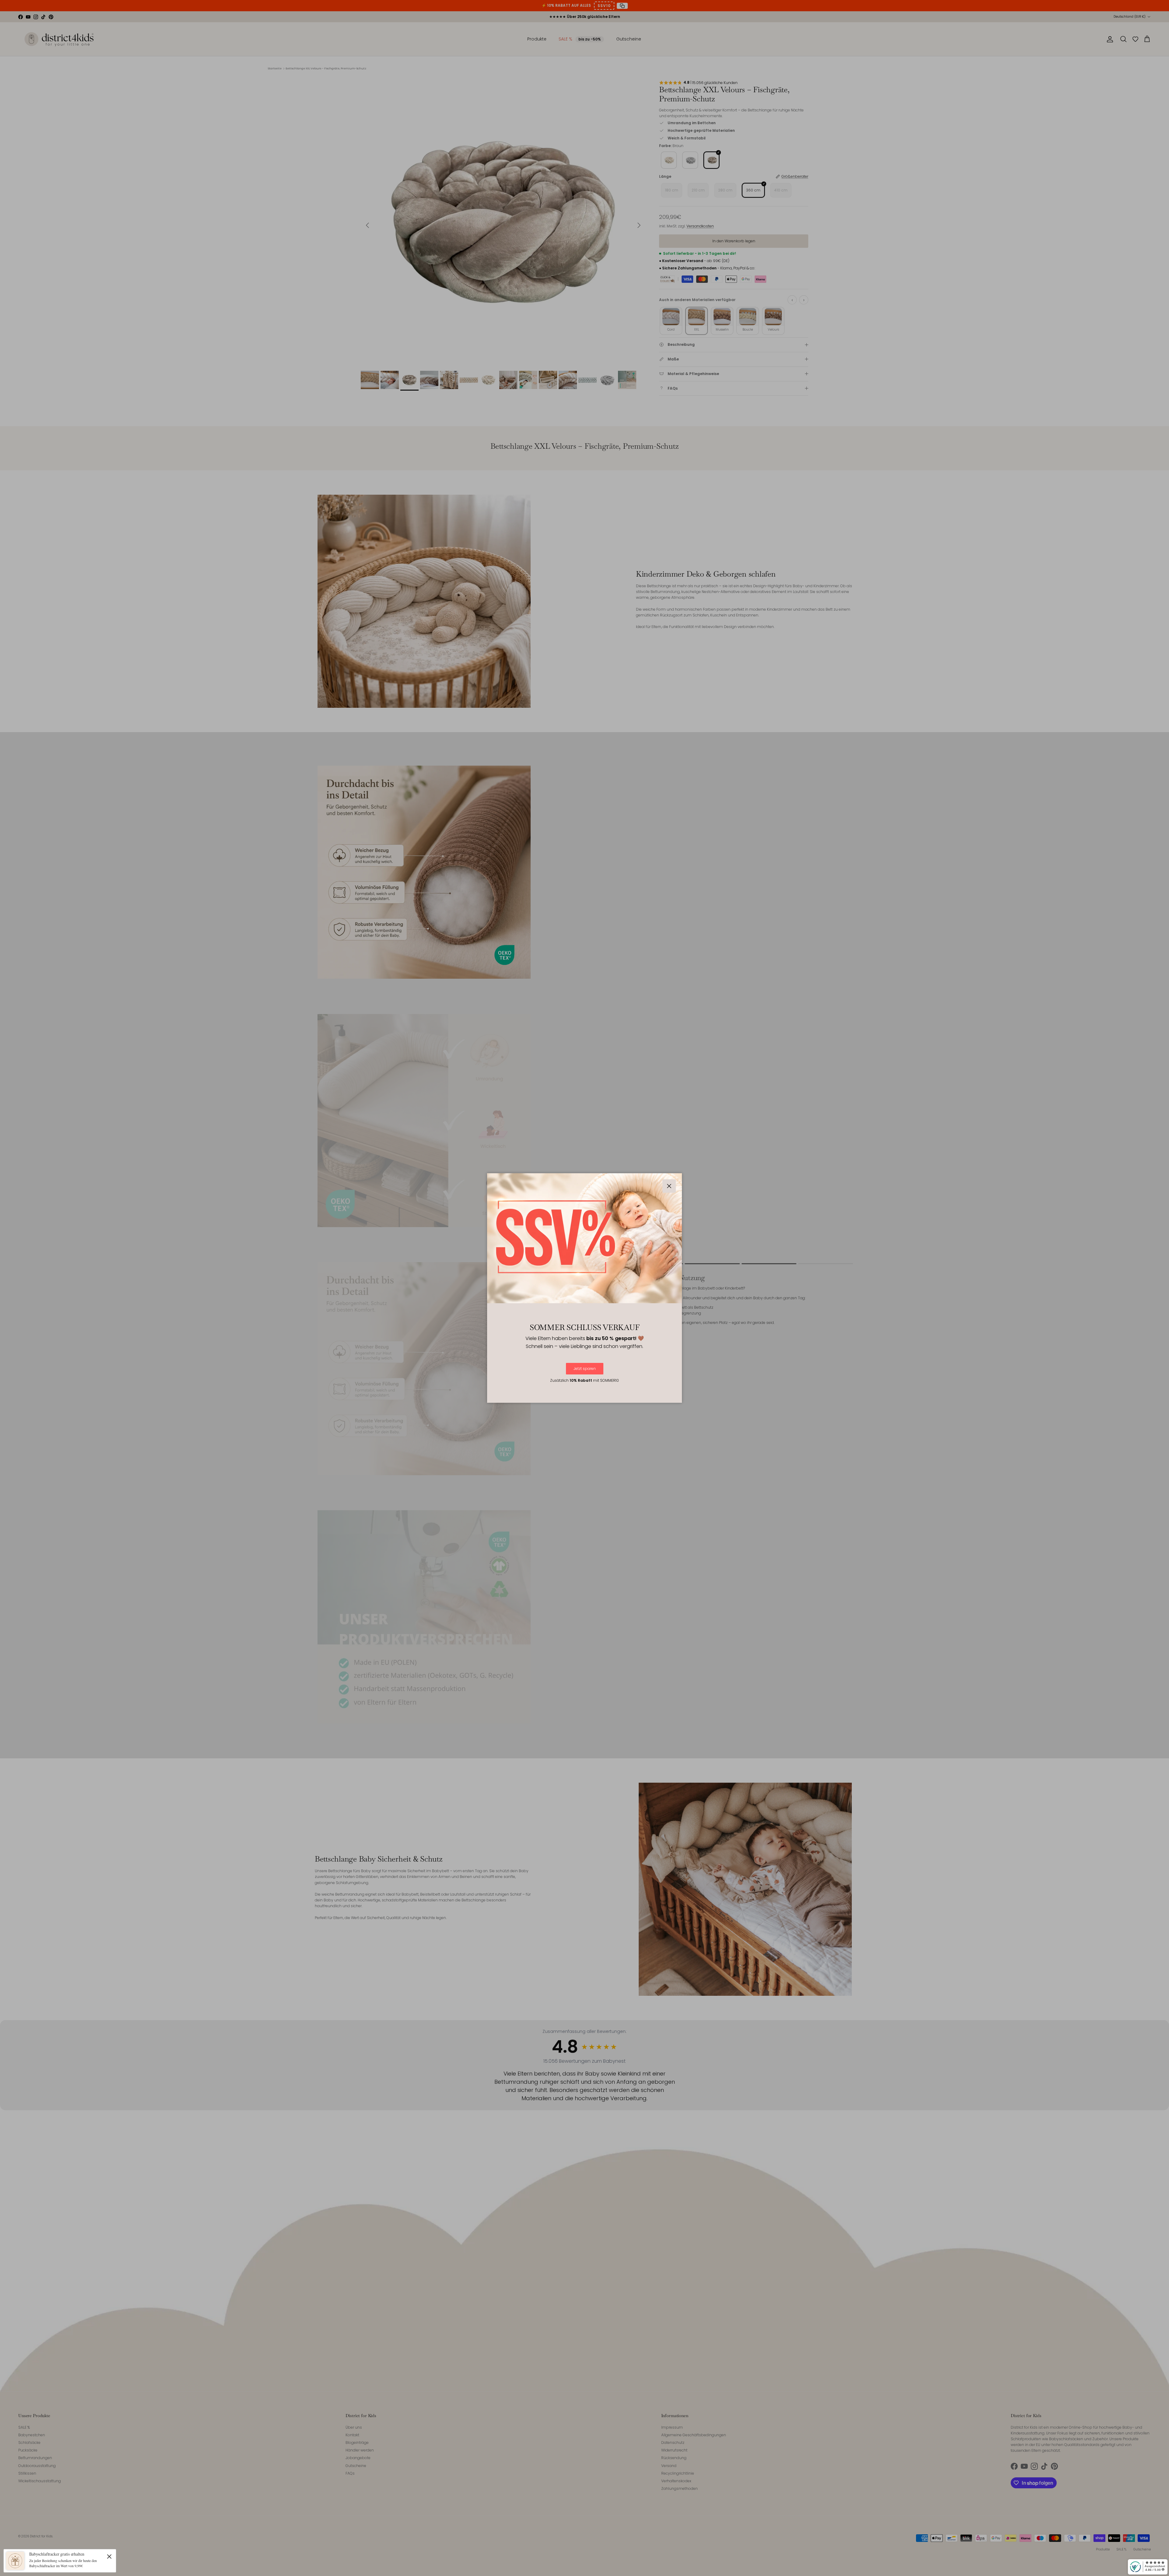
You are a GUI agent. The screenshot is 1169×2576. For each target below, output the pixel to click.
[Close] (109, 2556)
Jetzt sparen (585, 1369)
